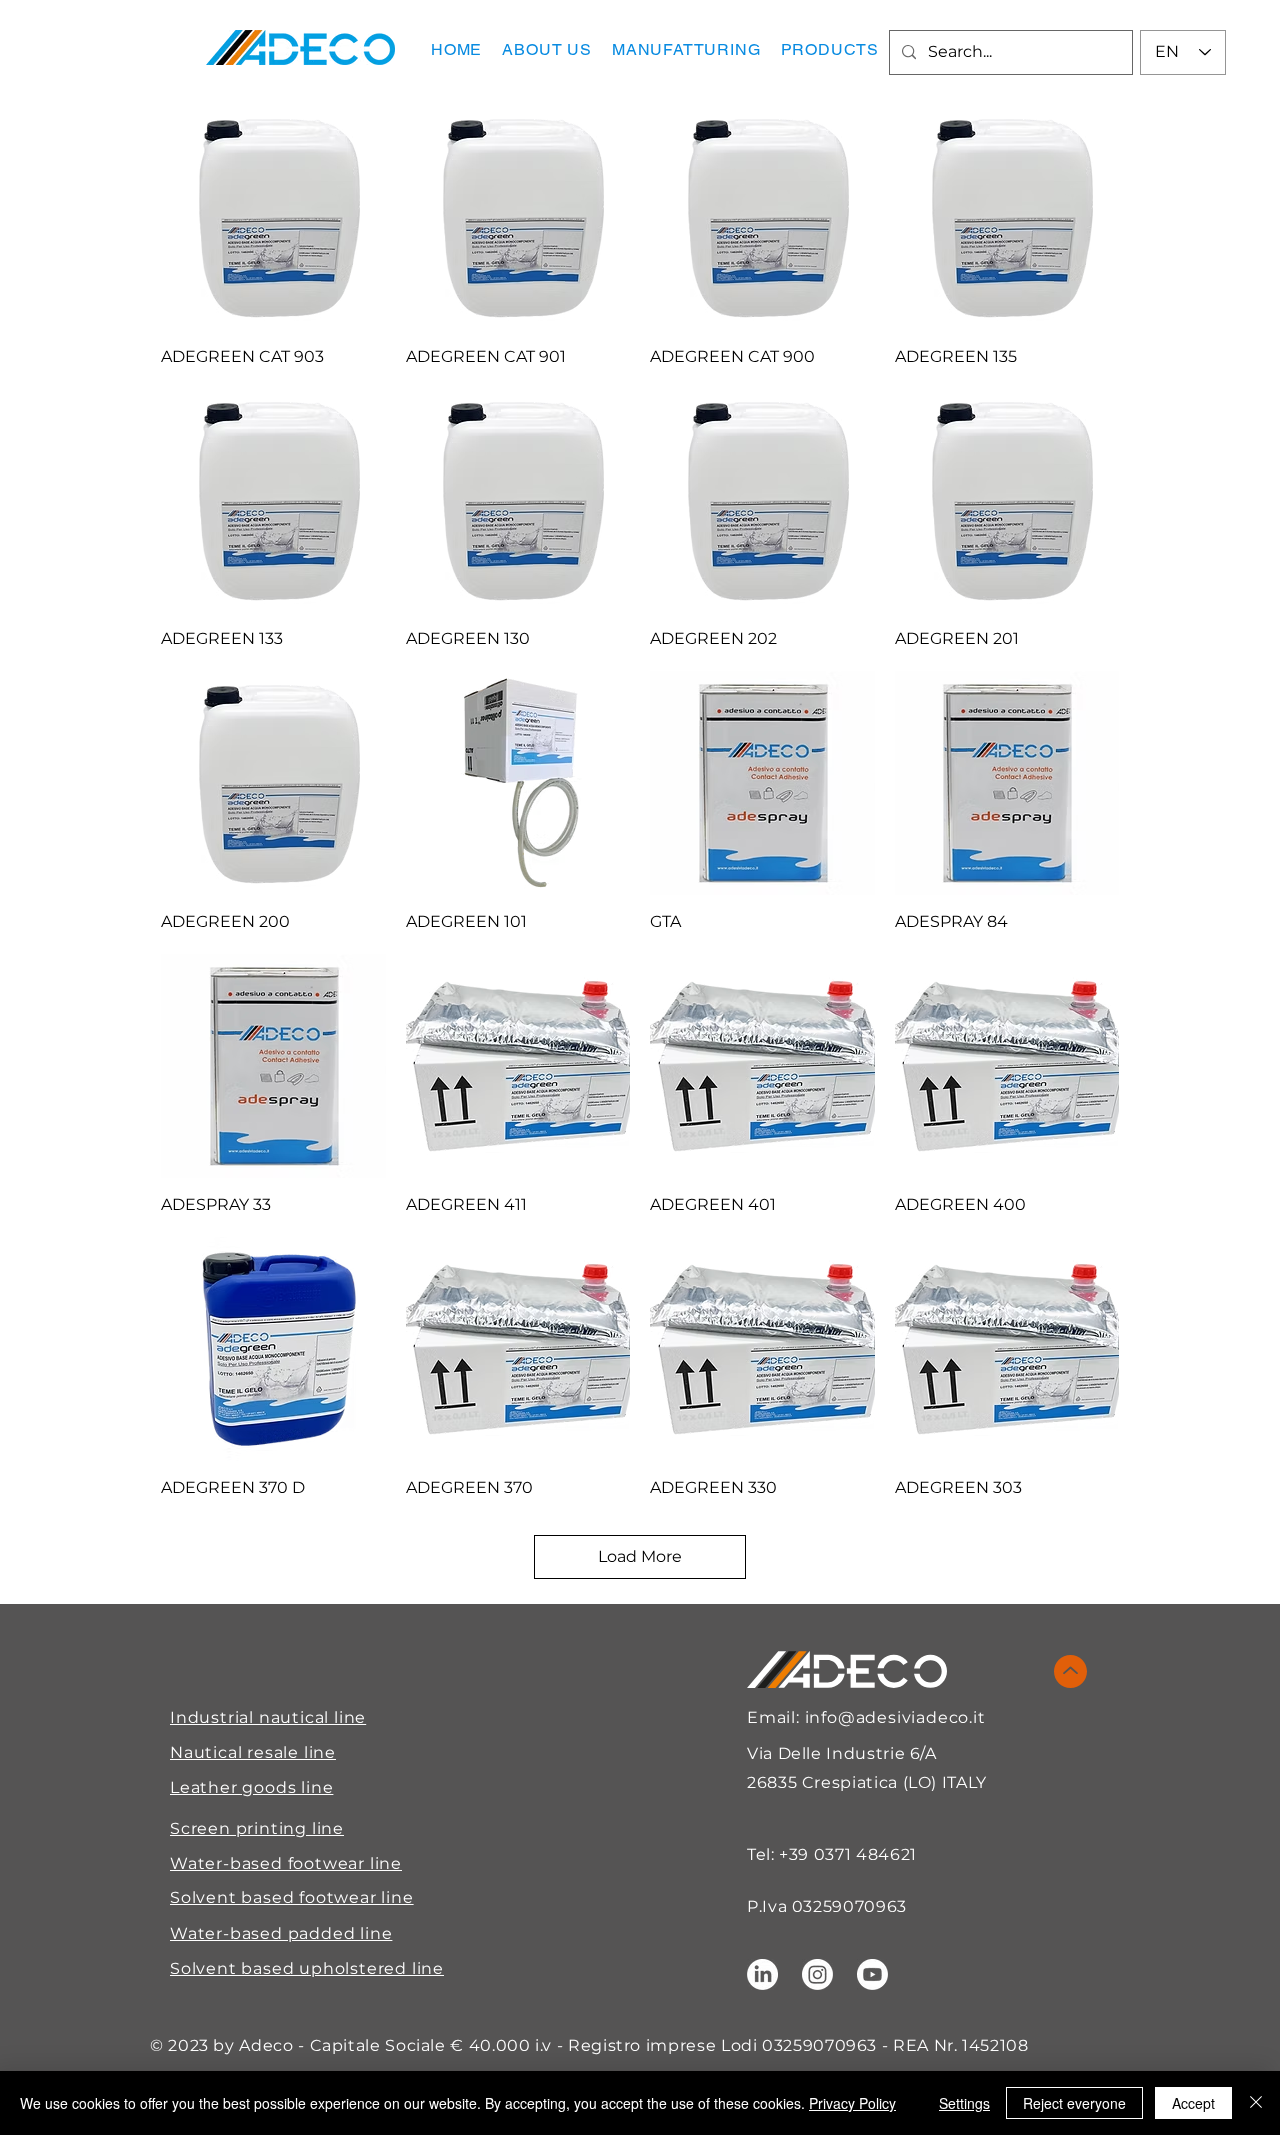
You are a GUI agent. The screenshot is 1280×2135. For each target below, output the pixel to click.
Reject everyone (1074, 2103)
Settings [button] (964, 2103)
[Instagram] (817, 1974)
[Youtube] (872, 1974)
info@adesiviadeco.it (895, 1717)
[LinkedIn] (762, 1974)
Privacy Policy (852, 2103)
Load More (640, 1556)
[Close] (1256, 2103)
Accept (1193, 2103)
